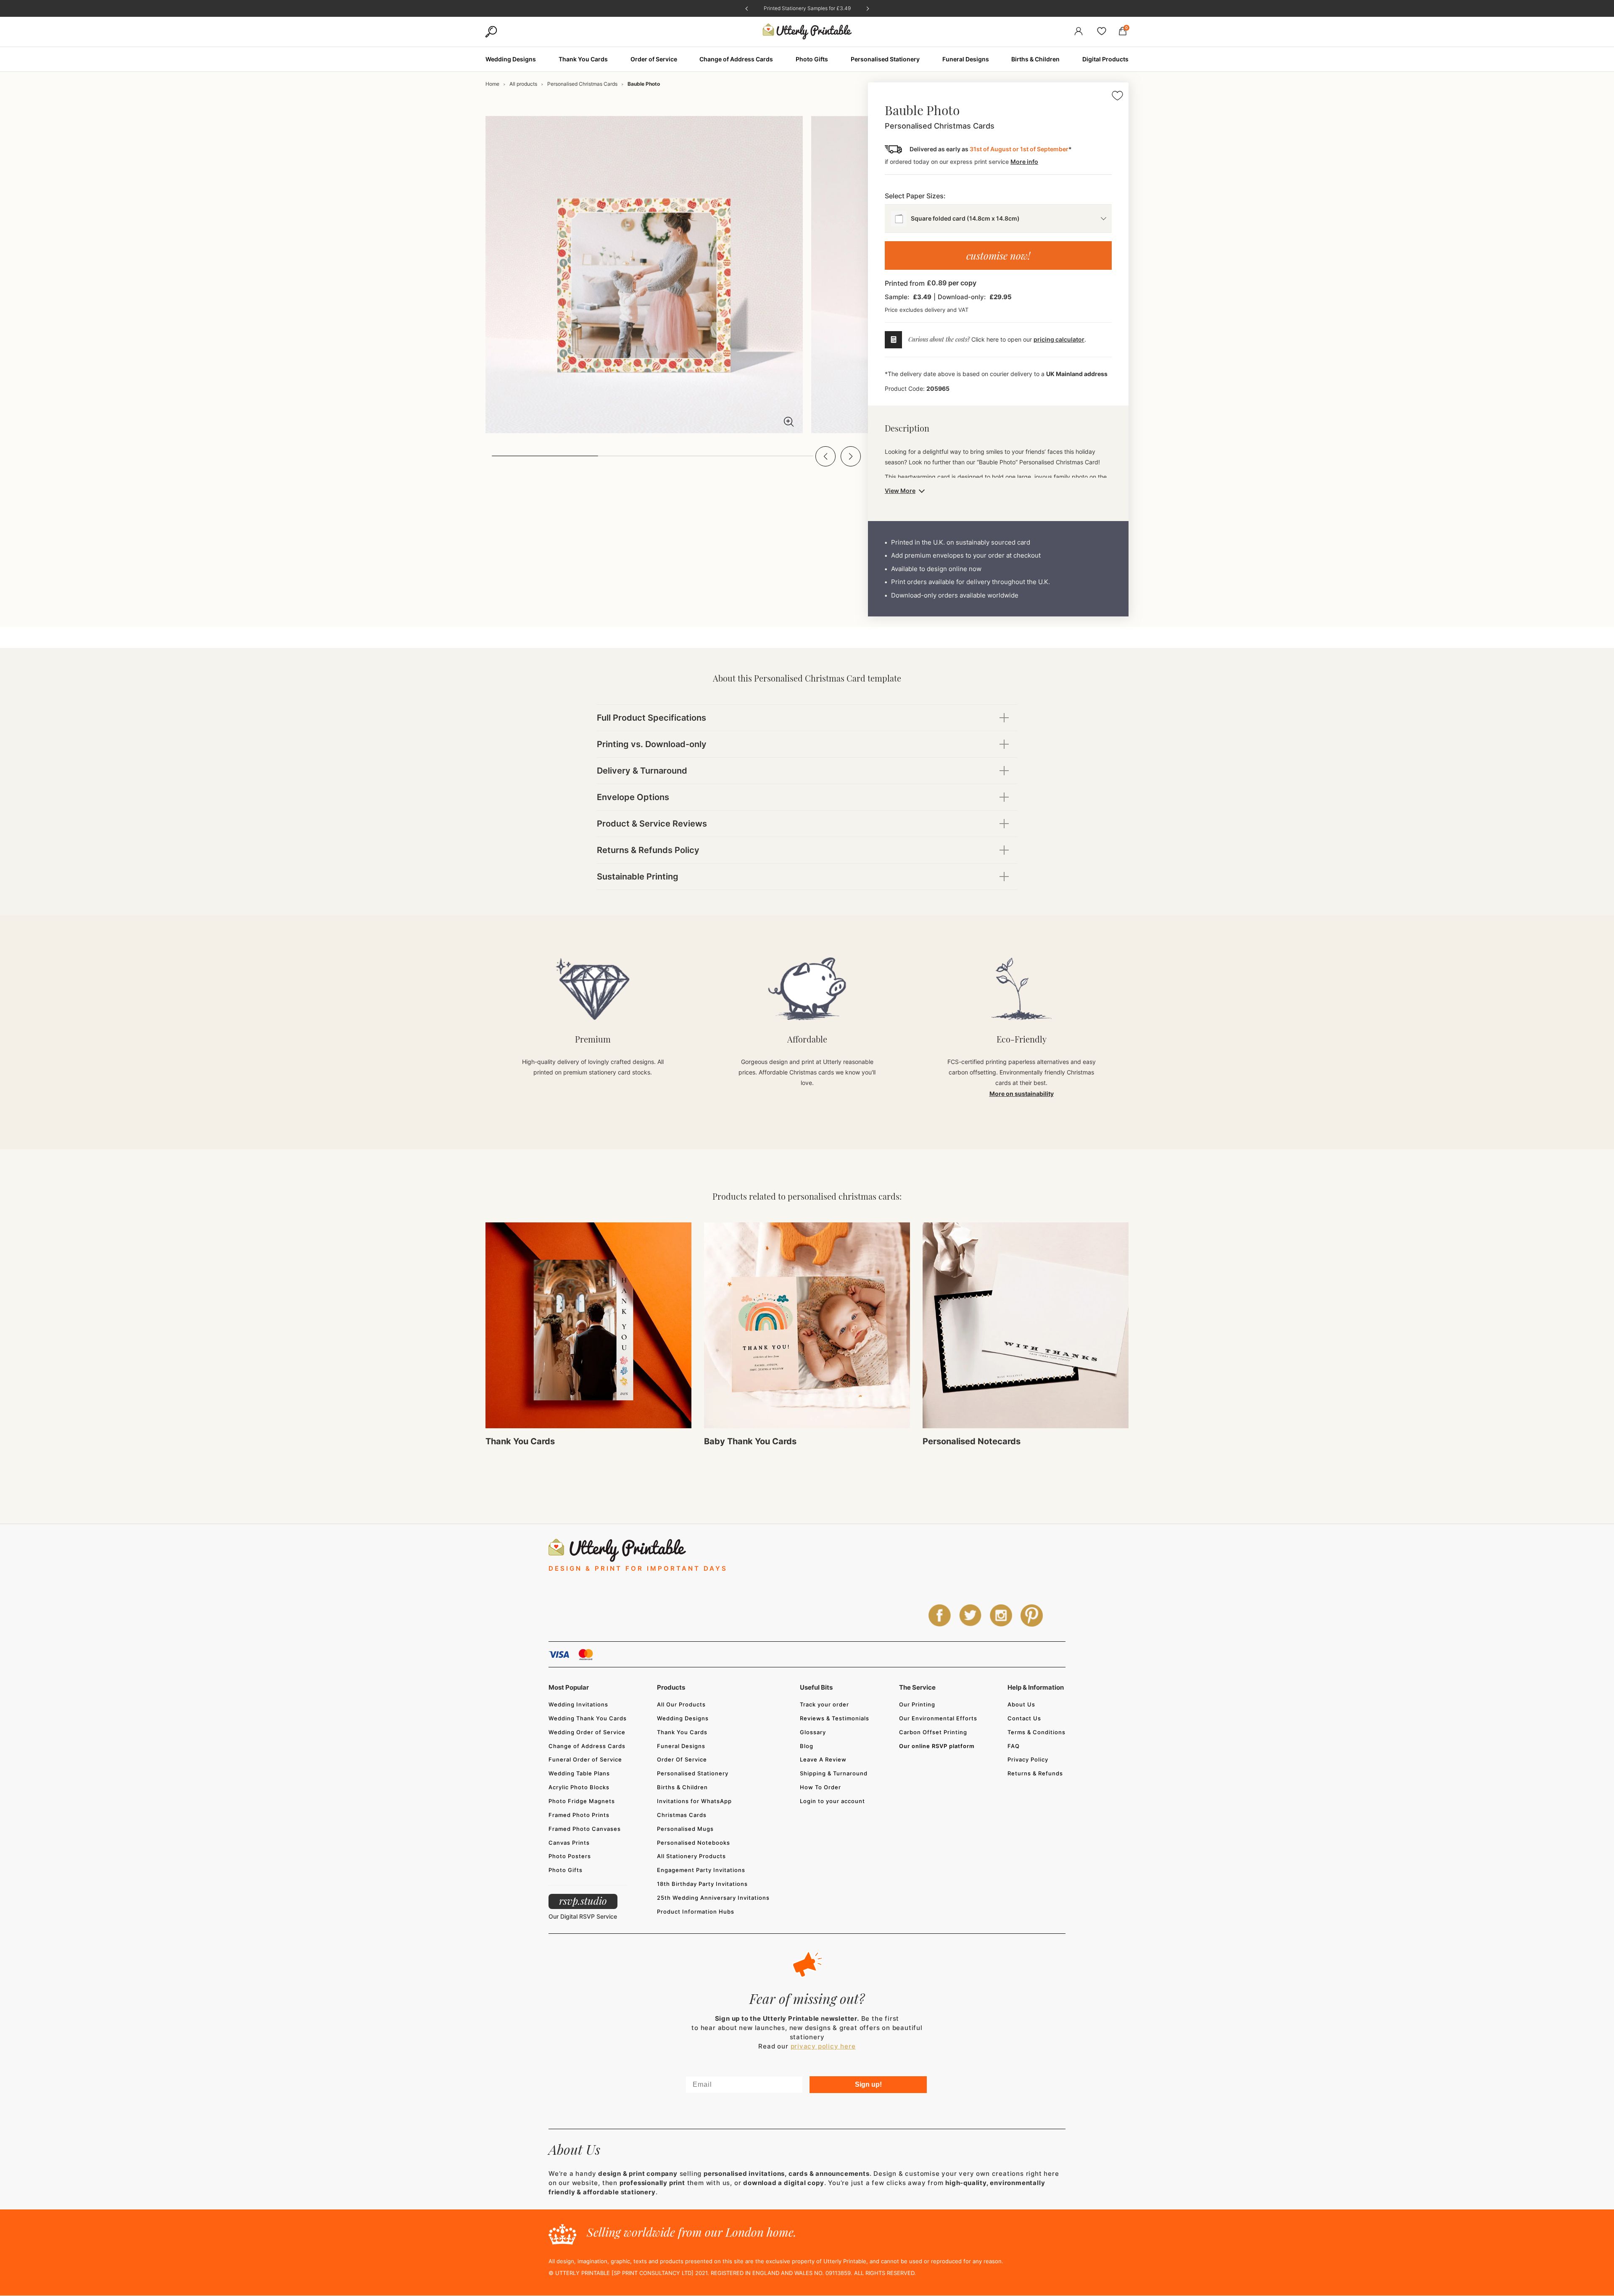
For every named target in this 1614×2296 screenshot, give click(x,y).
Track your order (824, 1704)
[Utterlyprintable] (807, 32)
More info (1024, 162)
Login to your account (832, 1801)
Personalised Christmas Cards (582, 84)
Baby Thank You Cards (750, 1441)
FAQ (1014, 1746)
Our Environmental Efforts (938, 1718)
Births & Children (682, 1787)
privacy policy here (823, 2046)
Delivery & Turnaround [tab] (642, 771)
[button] (825, 456)
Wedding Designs (683, 1718)
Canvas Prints (569, 1843)
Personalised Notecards (972, 1441)
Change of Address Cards (587, 1746)
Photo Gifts (566, 1870)
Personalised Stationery (693, 1773)
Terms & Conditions (1036, 1732)
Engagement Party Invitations (701, 1870)
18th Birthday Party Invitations (702, 1884)
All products (523, 84)
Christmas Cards (682, 1815)
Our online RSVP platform (937, 1746)
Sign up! (868, 2084)
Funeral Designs (681, 1746)
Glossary (813, 1732)
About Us (1021, 1704)
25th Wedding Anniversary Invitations (713, 1898)
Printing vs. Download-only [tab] (652, 744)
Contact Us (1024, 1718)
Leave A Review (823, 1759)
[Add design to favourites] (1117, 97)
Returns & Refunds (1035, 1773)
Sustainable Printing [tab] (638, 877)
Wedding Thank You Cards (588, 1718)
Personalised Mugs (685, 1829)
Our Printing (917, 1704)
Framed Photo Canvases (585, 1829)
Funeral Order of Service (585, 1759)
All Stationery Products (691, 1856)
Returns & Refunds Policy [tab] (648, 850)
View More (900, 491)
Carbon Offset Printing (933, 1732)
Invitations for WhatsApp (694, 1801)
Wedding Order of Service (587, 1732)
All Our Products (681, 1704)
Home (492, 84)
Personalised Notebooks (694, 1843)
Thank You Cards (520, 1441)
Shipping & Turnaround (834, 1773)
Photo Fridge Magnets (582, 1801)
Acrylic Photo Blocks (579, 1787)
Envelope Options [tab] (633, 797)
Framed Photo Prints (579, 1815)
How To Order (820, 1787)
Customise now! (998, 255)
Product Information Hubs (696, 1912)
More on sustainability (1022, 1094)
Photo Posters (570, 1856)
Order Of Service (682, 1759)
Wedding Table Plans (579, 1773)
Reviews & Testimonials (835, 1718)
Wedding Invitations (578, 1704)
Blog (807, 1746)
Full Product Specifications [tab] (651, 718)
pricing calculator (1059, 339)
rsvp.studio (583, 1901)
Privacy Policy (1028, 1759)
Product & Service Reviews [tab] (652, 824)
